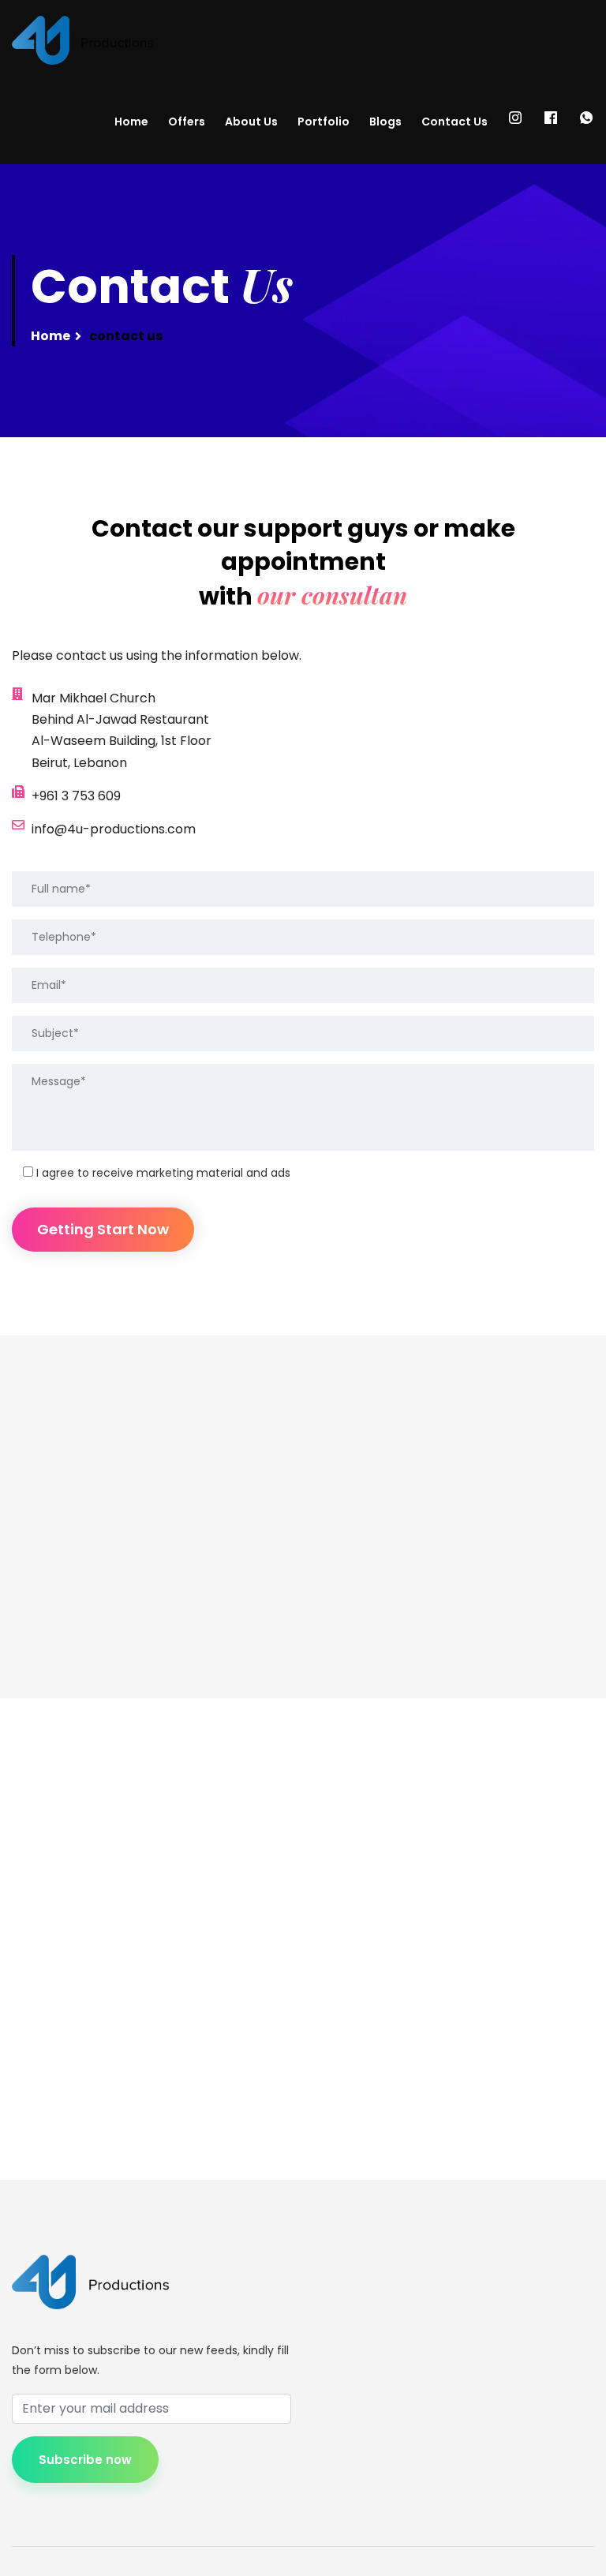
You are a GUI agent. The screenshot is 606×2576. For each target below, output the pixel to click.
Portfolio (324, 122)
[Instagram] (515, 122)
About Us (251, 122)
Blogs (385, 122)
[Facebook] (551, 122)
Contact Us (454, 122)
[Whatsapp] (586, 122)
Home (131, 122)
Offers (187, 122)
